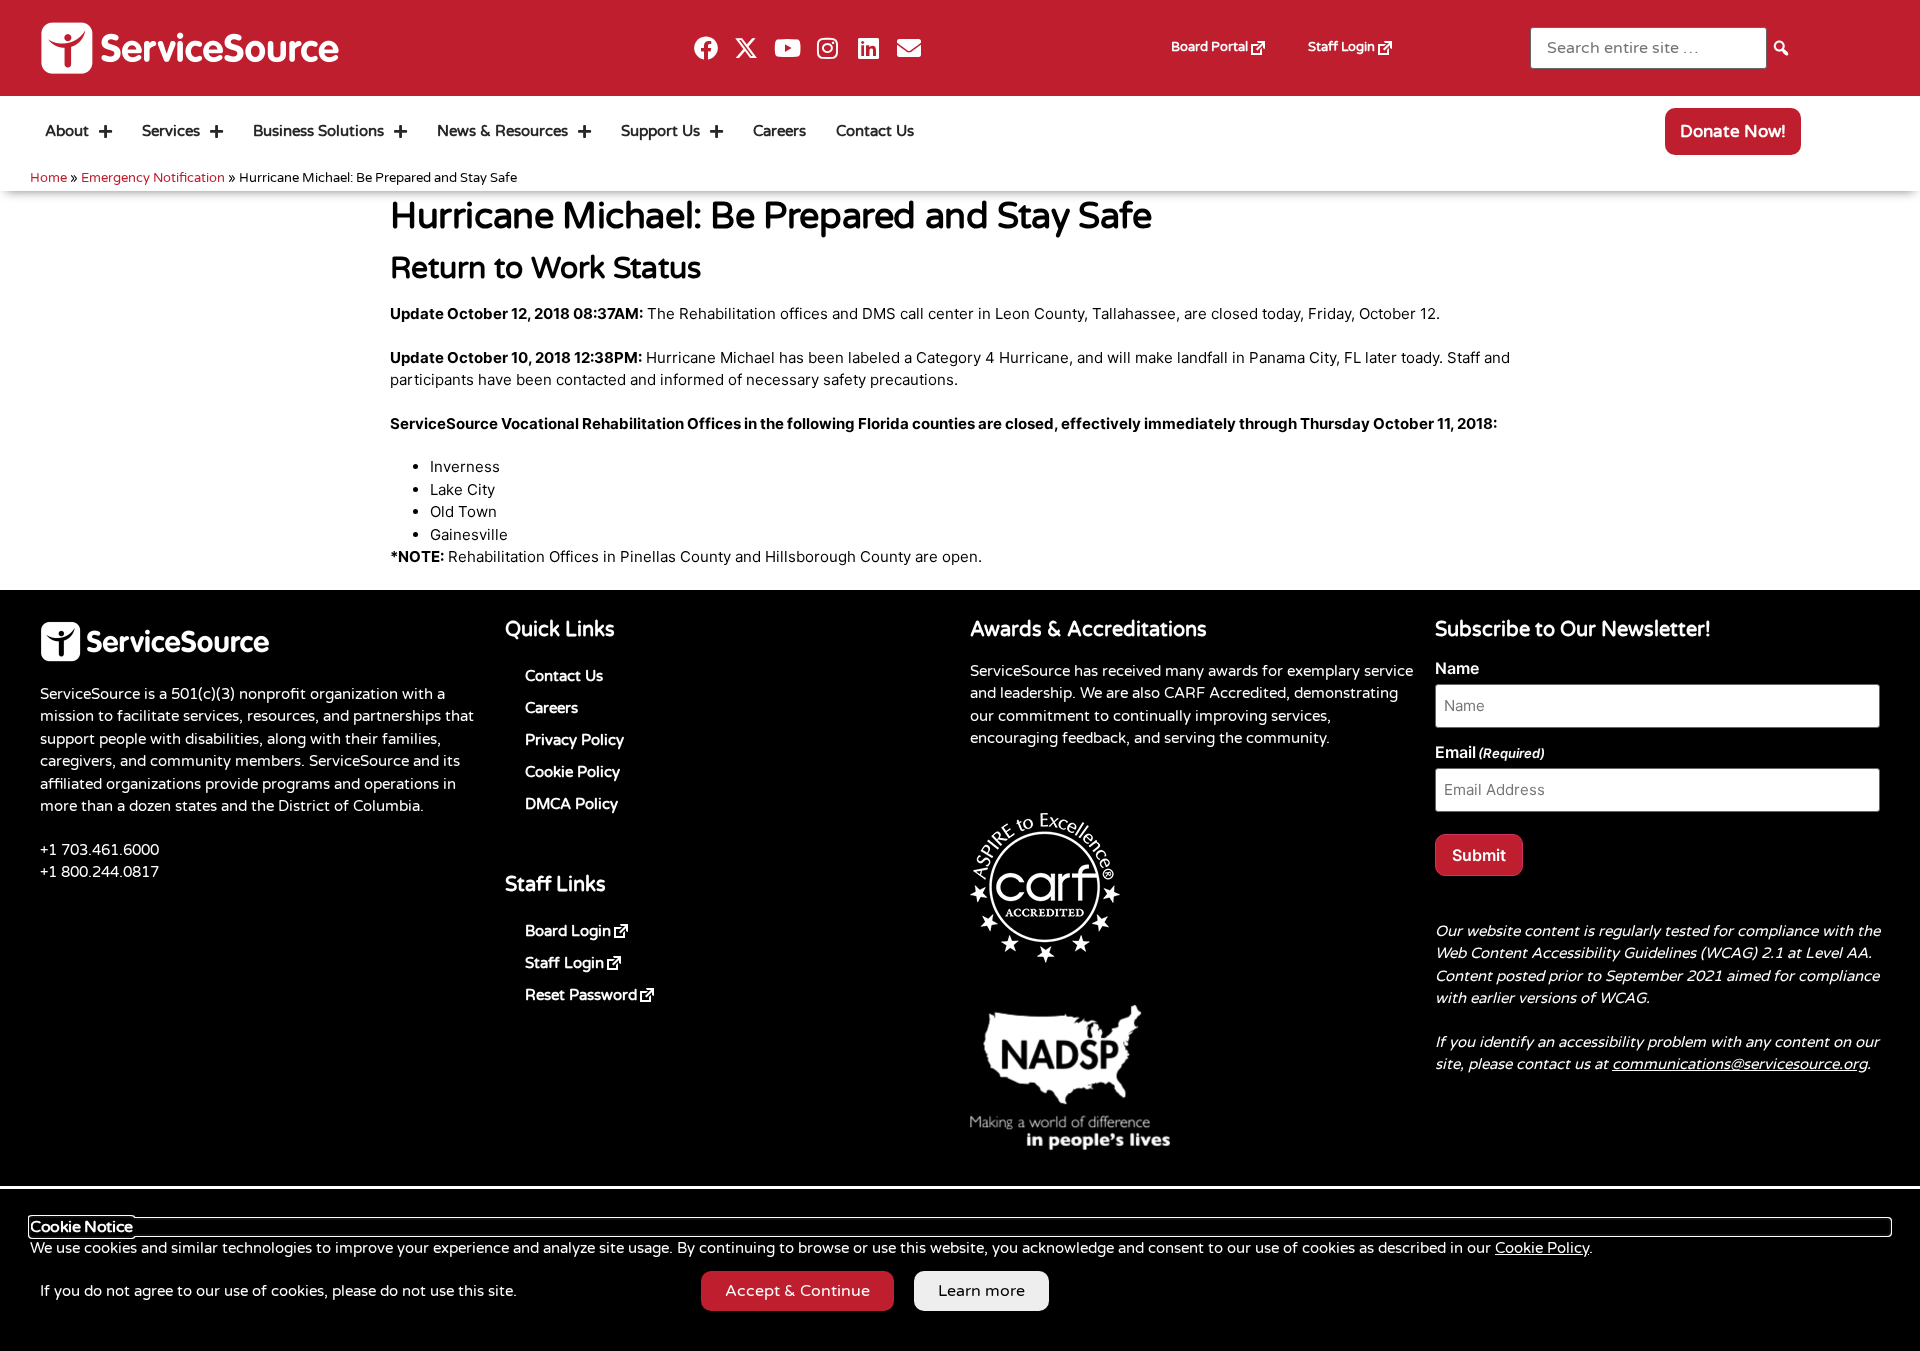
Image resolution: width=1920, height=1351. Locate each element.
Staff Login (1361, 40)
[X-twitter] (746, 48)
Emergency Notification (153, 178)
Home (48, 178)
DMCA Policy (571, 804)
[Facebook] (705, 48)
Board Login (600, 927)
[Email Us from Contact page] (909, 48)
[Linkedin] (868, 48)
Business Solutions (318, 131)
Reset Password (613, 991)
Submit (1479, 855)
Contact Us (875, 131)
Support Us (660, 131)
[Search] (1781, 47)
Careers (779, 131)
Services (171, 131)
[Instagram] (828, 48)
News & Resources (502, 131)
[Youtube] (787, 48)
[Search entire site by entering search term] (1648, 48)
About (67, 131)
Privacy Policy (574, 740)
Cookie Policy (572, 772)
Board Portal (1229, 40)
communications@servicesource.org (1739, 1064)
